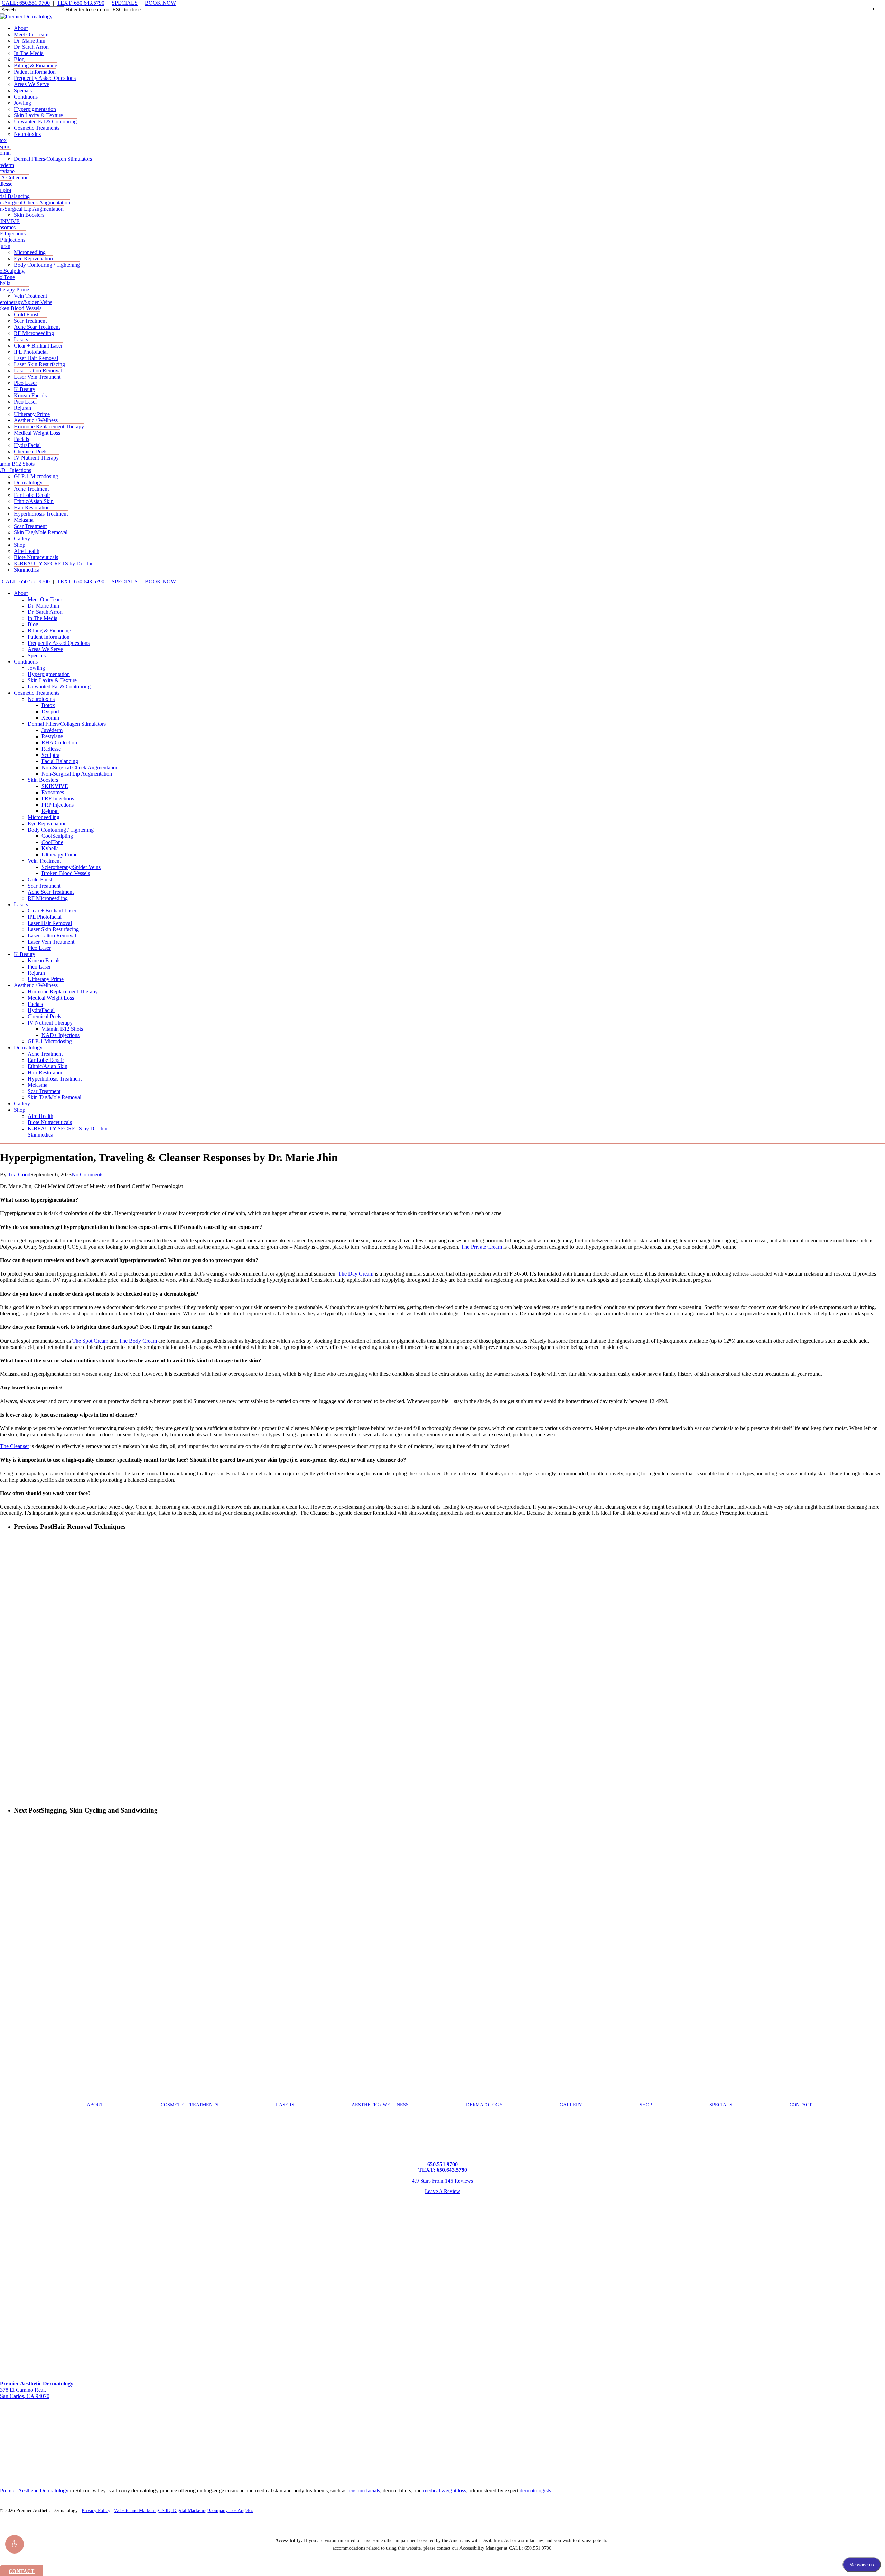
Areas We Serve (45, 649)
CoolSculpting (57, 836)
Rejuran (50, 811)
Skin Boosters (43, 780)
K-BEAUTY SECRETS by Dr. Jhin (68, 1128)
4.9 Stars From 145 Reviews (442, 2181)
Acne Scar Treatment (51, 892)
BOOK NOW (160, 3)
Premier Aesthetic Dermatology (34, 2490)
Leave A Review (442, 2191)
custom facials (365, 2490)
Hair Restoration (46, 1072)
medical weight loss (445, 2490)
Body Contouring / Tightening (61, 830)
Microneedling (44, 817)
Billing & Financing (49, 631)
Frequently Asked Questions (59, 643)
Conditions (26, 662)
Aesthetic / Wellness (36, 985)
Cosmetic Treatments (37, 693)
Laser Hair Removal (50, 923)
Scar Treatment (44, 886)
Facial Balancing (60, 761)
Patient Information (49, 637)
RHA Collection (59, 743)
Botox (48, 705)
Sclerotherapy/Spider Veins (71, 867)
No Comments (87, 1174)
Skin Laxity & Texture (52, 680)
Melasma (38, 1085)
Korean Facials (44, 960)
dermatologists (535, 2490)
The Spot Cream (90, 1341)
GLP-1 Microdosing (50, 1041)
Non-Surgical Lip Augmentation (77, 774)
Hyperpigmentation (49, 674)
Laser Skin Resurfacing (53, 929)
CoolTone (52, 842)
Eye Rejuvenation (47, 823)
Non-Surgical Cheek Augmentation (80, 767)
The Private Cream (481, 1247)
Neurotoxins (41, 699)
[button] (15, 2544)
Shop (20, 1110)
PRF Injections (58, 799)
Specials (37, 655)
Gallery (22, 1104)
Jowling (36, 668)
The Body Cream (138, 1341)
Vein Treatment (44, 861)
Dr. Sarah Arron (45, 612)
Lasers (21, 904)
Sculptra (50, 755)
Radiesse (51, 749)
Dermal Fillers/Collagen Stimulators (67, 724)
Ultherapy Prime (59, 855)
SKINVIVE (55, 786)
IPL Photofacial (45, 917)
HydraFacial (41, 1010)
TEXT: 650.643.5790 (81, 3)
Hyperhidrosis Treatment (55, 1079)
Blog (33, 624)
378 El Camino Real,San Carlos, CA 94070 (37, 2390)
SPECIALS (125, 3)
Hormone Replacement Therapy (63, 992)
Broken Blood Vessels (66, 873)
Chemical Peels (44, 1016)
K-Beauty (25, 954)
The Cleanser (15, 1446)
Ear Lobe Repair (46, 1060)
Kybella (50, 848)
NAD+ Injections (60, 1035)
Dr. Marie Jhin (43, 606)
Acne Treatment (45, 1054)
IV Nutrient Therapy (50, 1023)
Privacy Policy (96, 2510)
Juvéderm (52, 730)
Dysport (50, 711)
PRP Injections (58, 805)
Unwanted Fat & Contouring (59, 687)
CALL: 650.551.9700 (26, 3)
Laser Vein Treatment (51, 942)
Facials (35, 1004)
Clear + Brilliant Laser (52, 911)
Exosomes (53, 792)
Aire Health (40, 1116)
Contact (801, 2105)
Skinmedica (40, 1135)
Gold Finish (41, 879)
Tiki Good (19, 1174)
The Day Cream (356, 1274)
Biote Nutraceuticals (50, 1122)
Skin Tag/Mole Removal (54, 1097)
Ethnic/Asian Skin (48, 1066)
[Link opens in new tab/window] (2, 2408)
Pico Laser (39, 948)
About (21, 593)
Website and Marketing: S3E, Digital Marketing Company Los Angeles (184, 2510)
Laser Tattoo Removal (52, 935)
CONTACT (22, 2571)
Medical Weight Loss (51, 998)
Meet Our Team (45, 599)
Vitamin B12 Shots (62, 1029)
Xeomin (50, 718)
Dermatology (28, 1048)
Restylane (52, 736)
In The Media (43, 618)
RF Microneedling (48, 898)
